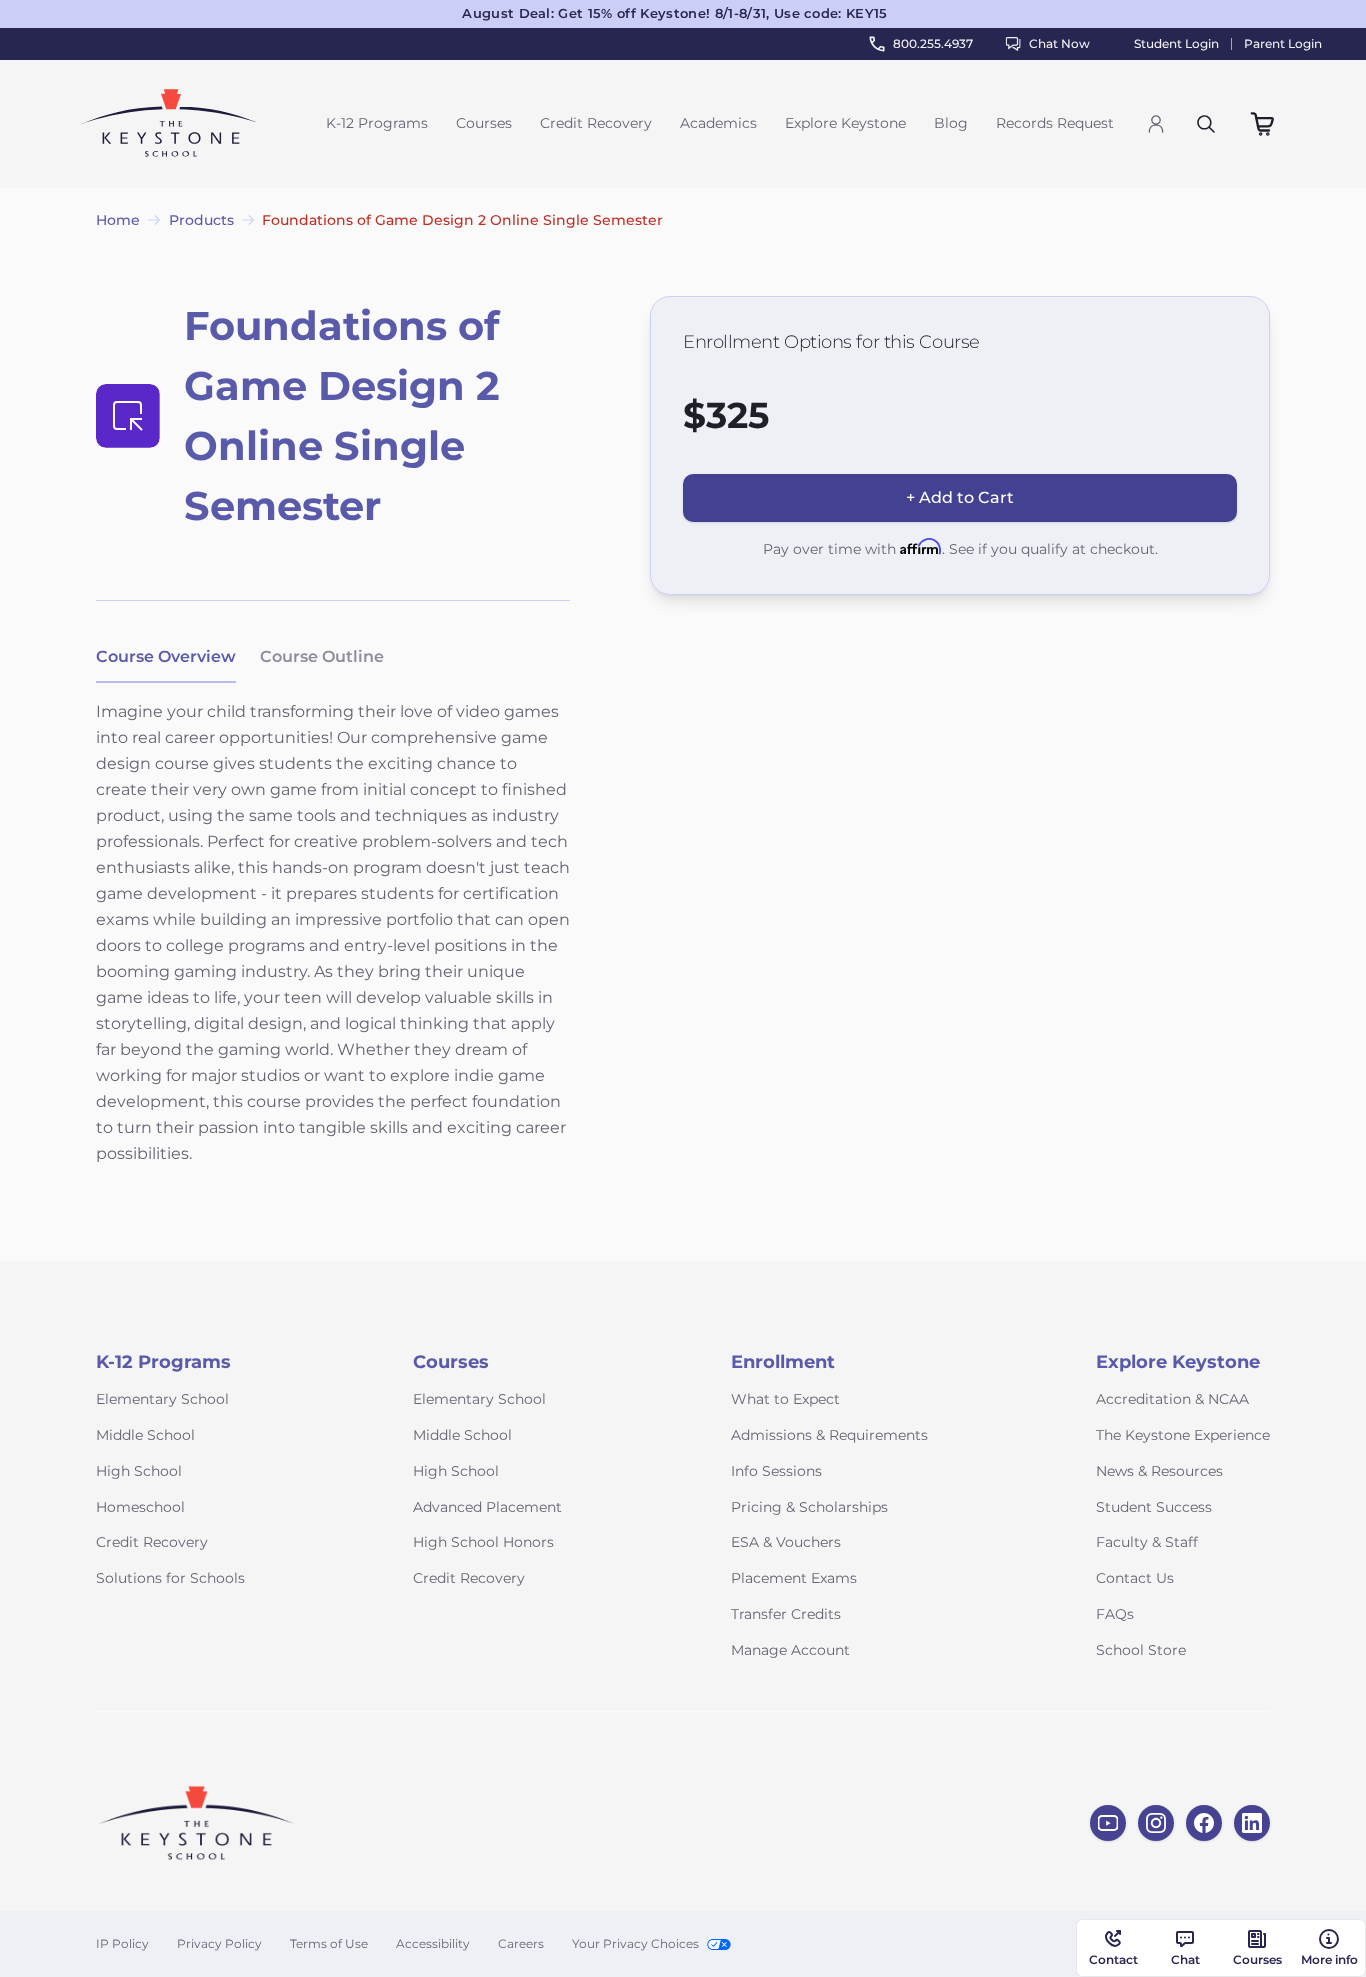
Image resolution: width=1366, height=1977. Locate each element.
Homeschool (140, 1507)
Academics (718, 123)
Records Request (1055, 123)
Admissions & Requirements (829, 1435)
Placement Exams (794, 1578)
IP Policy (122, 1943)
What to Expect (785, 1399)
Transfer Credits (786, 1614)
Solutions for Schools (170, 1578)
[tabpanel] (333, 946)
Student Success (1154, 1507)
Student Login (1176, 44)
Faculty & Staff (1147, 1542)
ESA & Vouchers (786, 1542)
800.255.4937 (933, 43)
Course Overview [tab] (166, 656)
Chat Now (1059, 43)
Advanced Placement (487, 1507)
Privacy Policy (219, 1943)
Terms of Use (329, 1943)
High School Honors (483, 1542)
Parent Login (1283, 44)
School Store (1141, 1650)
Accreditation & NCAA (1172, 1399)
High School (139, 1471)
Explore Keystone (845, 123)
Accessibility (433, 1943)
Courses (484, 123)
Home (118, 220)
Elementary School (162, 1399)
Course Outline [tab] (322, 656)
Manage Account (790, 1650)
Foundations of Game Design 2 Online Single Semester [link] (462, 220)
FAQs (1115, 1614)
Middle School (145, 1435)
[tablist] (240, 658)
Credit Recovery (596, 123)
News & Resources (1159, 1471)
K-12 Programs (377, 123)
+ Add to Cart (960, 497)
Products (201, 220)
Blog (951, 123)
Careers (521, 1943)
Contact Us (1135, 1578)
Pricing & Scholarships (809, 1507)
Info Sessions (776, 1471)
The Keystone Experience (1183, 1435)
